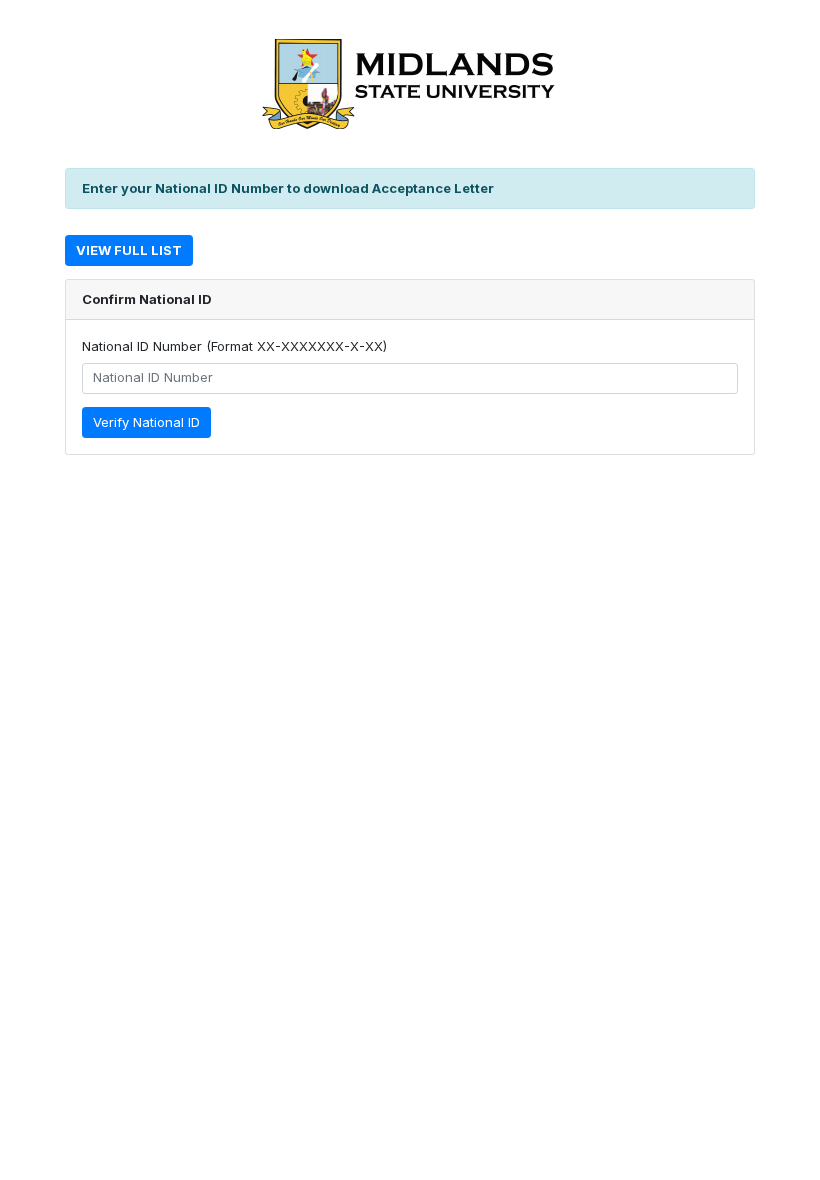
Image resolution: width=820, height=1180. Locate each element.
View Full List (129, 250)
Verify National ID (146, 422)
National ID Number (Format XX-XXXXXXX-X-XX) (234, 346)
